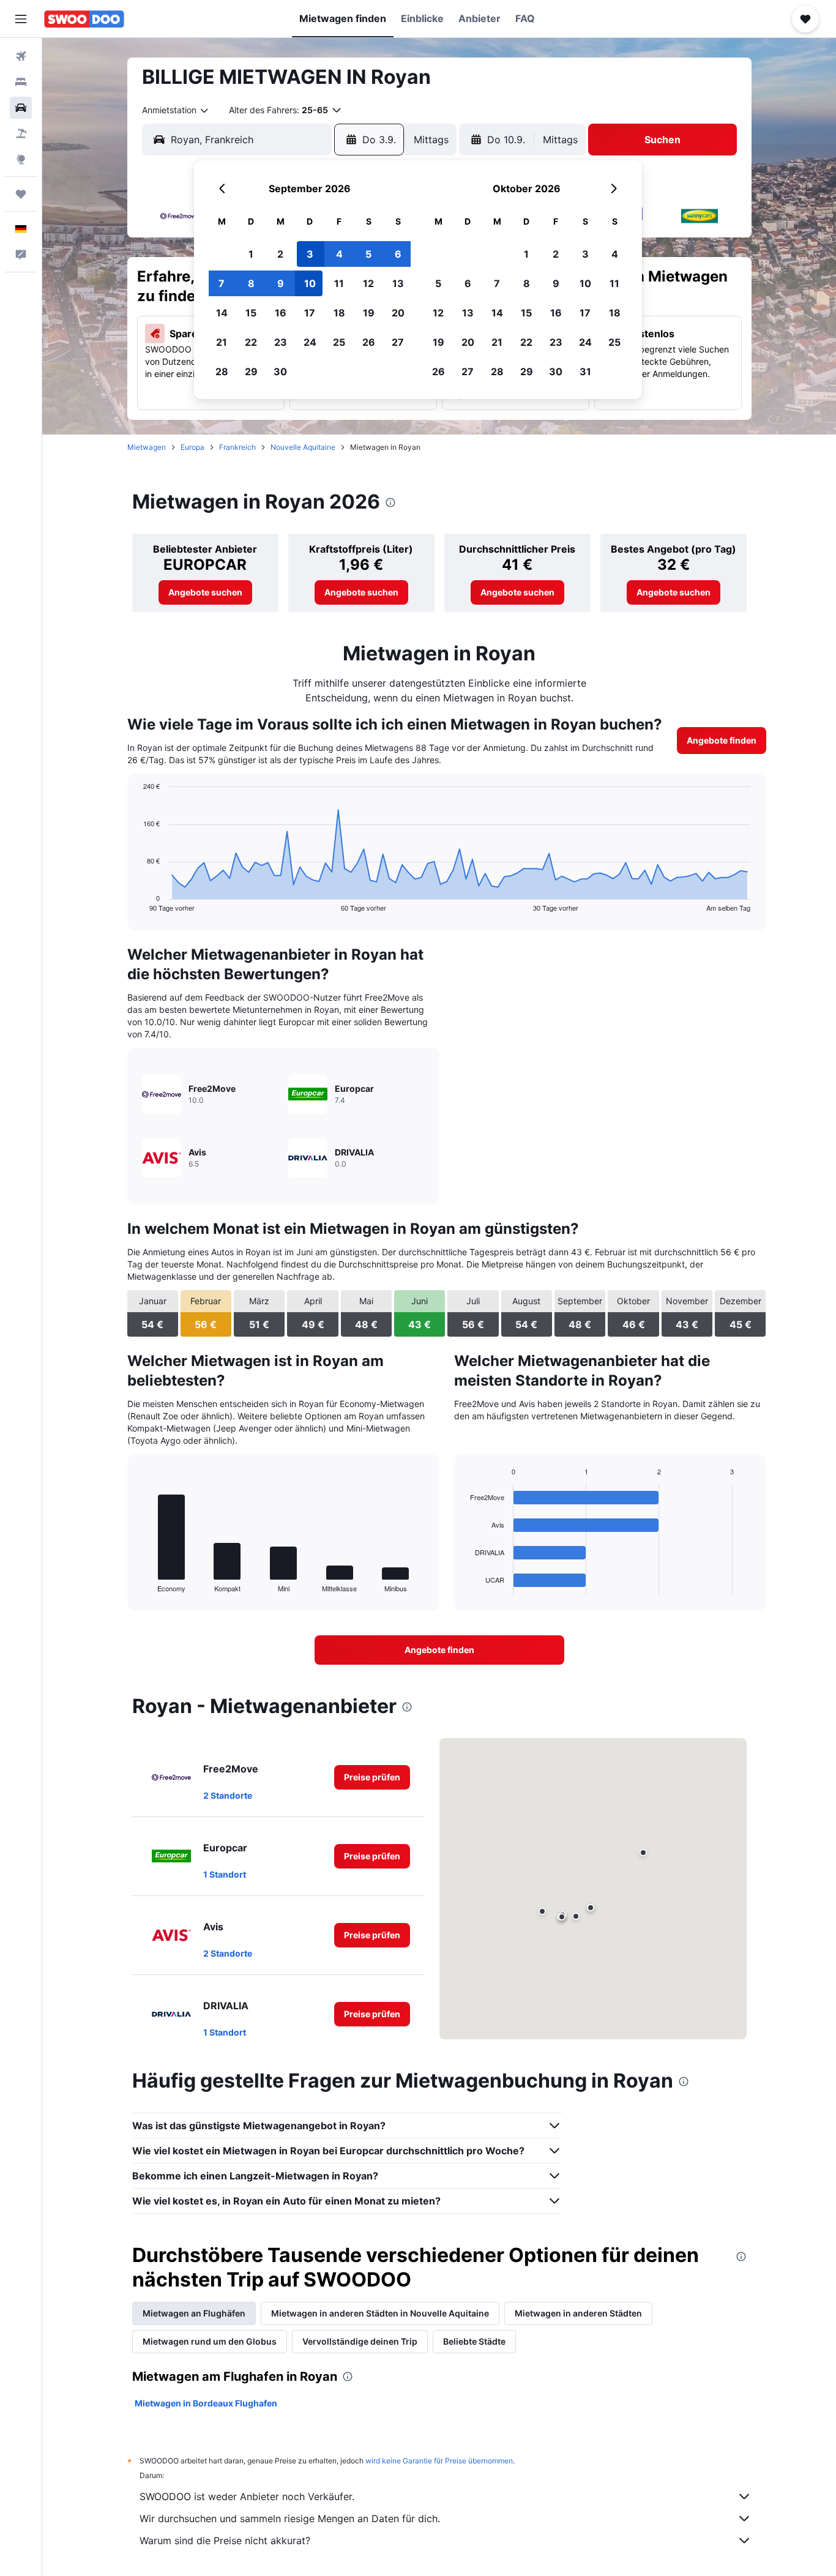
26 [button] (369, 342)
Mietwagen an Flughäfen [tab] (194, 2313)
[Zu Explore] (21, 159)
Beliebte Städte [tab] (474, 2341)
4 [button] (339, 254)
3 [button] (310, 254)
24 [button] (310, 342)
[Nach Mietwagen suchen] (21, 108)
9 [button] (281, 283)
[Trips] (21, 194)
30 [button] (280, 371)
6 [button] (398, 254)
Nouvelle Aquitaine (303, 447)
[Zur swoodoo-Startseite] (84, 19)
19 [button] (369, 313)
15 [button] (251, 313)
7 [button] (222, 283)
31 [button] (585, 371)
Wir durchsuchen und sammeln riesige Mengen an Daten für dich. (290, 2518)
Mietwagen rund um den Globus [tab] (210, 2341)
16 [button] (281, 313)
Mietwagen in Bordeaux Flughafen (206, 2403)
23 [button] (281, 342)
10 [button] (310, 283)
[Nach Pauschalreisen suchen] (21, 133)
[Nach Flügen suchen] (21, 56)
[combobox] (176, 110)
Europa (192, 447)
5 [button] (368, 254)
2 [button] (280, 254)
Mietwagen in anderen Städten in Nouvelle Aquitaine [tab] (380, 2313)
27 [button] (398, 342)
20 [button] (398, 313)
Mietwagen (147, 447)
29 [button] (251, 371)
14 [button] (222, 313)
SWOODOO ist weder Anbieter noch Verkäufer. (247, 2496)
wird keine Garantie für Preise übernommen (439, 2461)
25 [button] (339, 342)
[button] (21, 19)
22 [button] (251, 342)
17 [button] (310, 313)
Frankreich (237, 447)
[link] (205, 592)
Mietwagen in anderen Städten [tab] (578, 2313)
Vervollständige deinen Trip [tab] (360, 2341)
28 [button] (222, 371)
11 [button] (339, 283)
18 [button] (339, 313)
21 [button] (222, 342)
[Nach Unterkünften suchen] (21, 82)
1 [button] (251, 254)
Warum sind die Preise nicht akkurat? (225, 2541)
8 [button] (251, 283)
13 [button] (398, 283)
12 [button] (368, 283)
